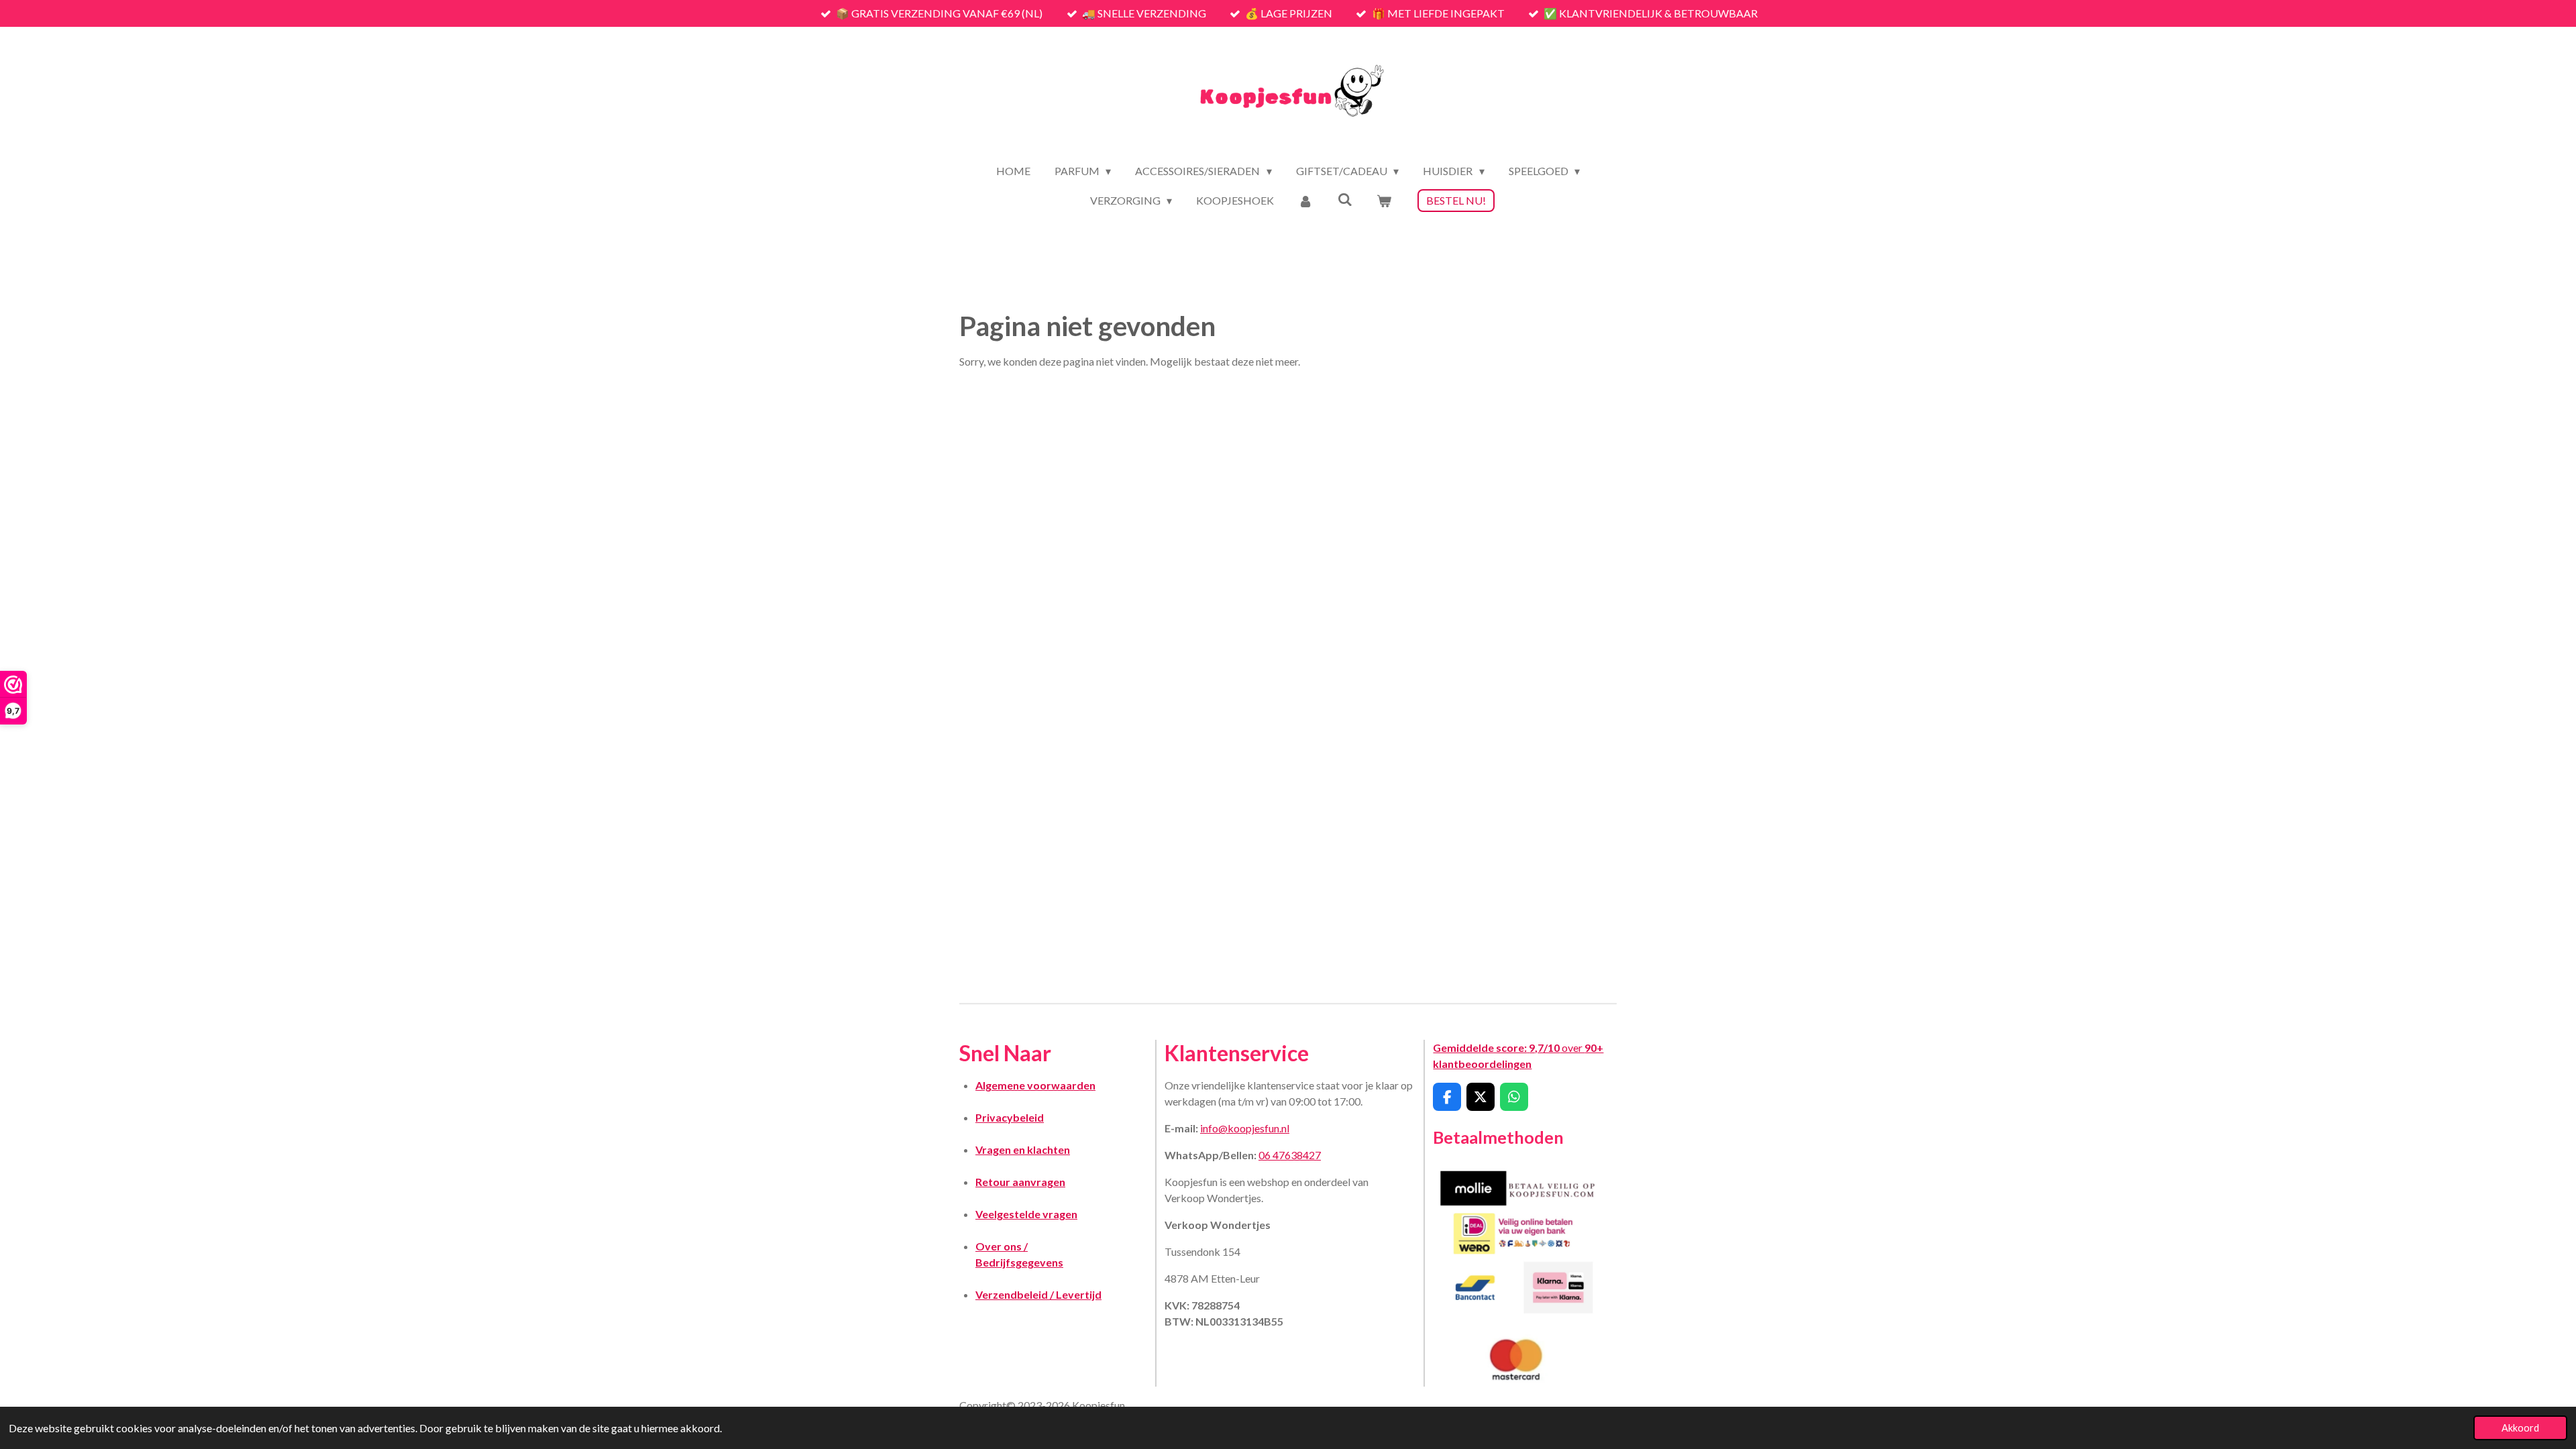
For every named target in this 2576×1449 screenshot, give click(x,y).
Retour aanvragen (1020, 1182)
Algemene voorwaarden (1035, 1085)
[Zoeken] (1345, 199)
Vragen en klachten (1023, 1149)
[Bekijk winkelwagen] (1384, 201)
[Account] (1305, 201)
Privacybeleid (1010, 1117)
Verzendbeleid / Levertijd (1038, 1294)
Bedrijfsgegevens (1019, 1262)
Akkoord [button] (2520, 1428)
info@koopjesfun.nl (1245, 1128)
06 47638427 (1290, 1155)
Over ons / (1002, 1246)
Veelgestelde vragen (1026, 1214)
